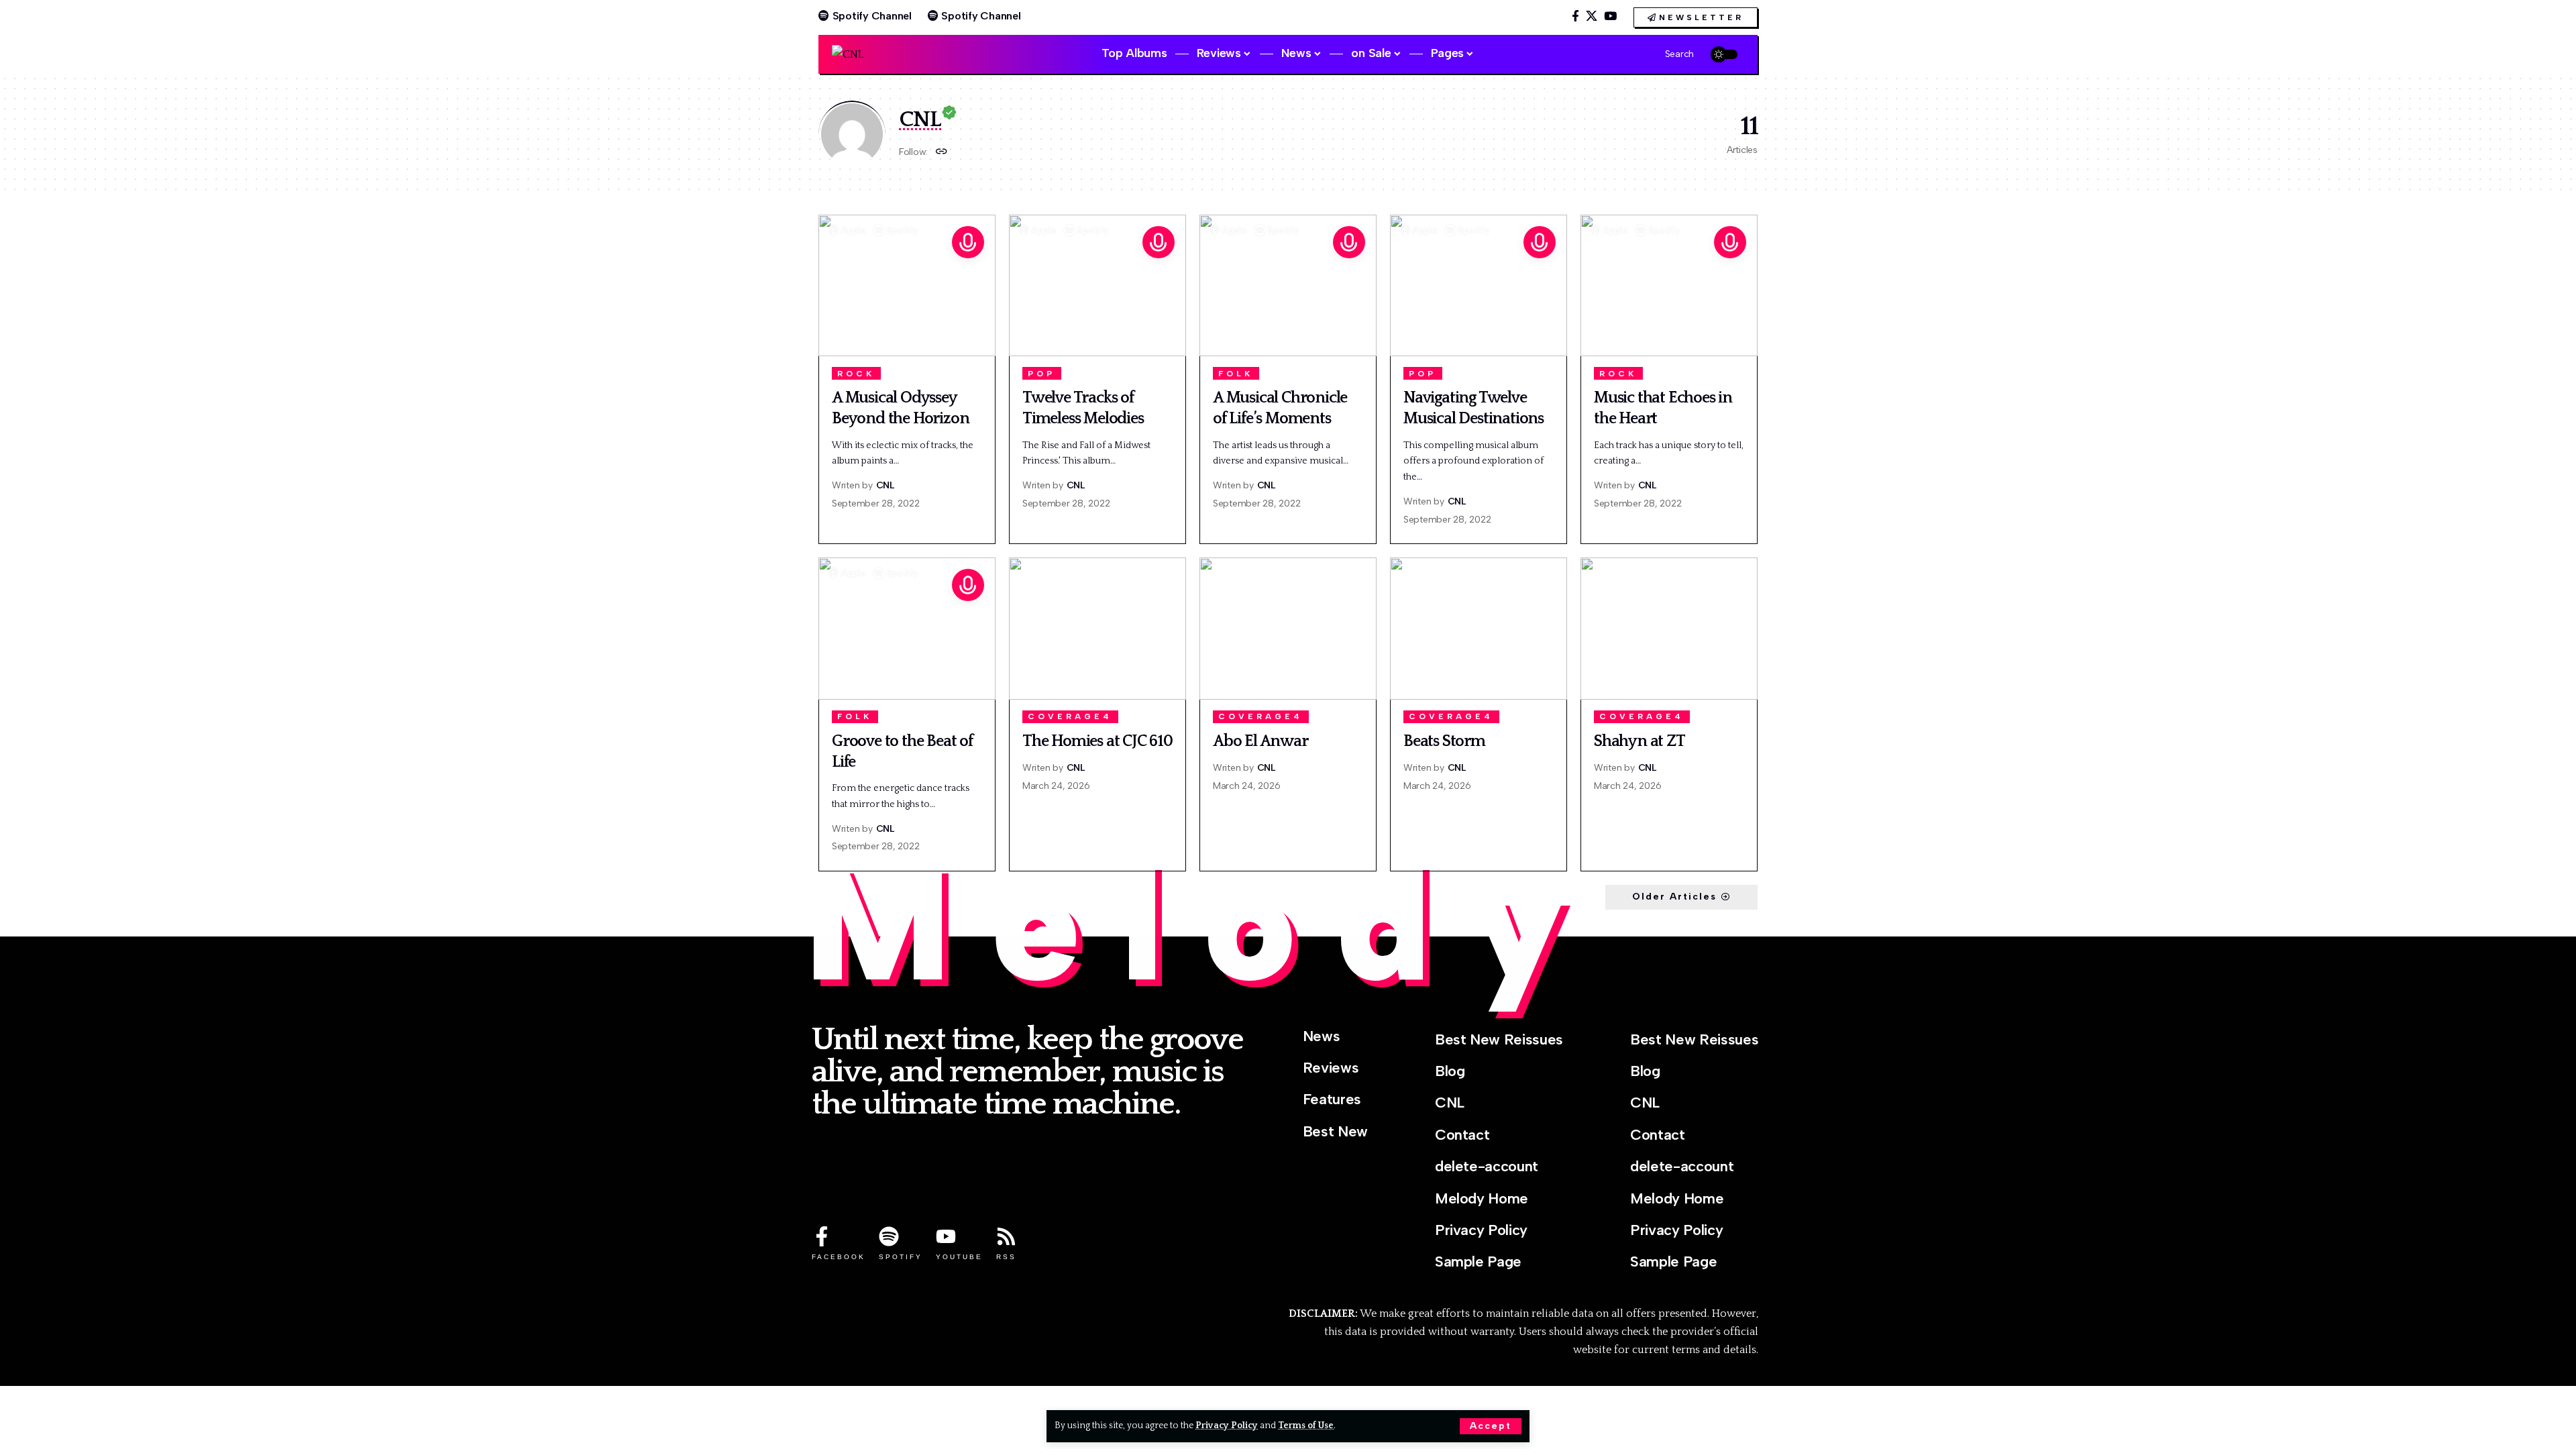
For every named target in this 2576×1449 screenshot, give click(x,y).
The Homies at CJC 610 (1097, 741)
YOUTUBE (959, 1257)
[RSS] (1006, 1236)
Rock (856, 374)
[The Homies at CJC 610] (1097, 628)
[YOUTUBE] (946, 1236)
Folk (1236, 374)
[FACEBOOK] (822, 1236)
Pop (1041, 374)
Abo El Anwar (1260, 741)
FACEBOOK (839, 1257)
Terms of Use (1306, 1426)
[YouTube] (1610, 16)
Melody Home (1482, 1198)
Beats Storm (1444, 741)
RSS (1006, 1257)
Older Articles (1674, 897)
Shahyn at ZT (1640, 741)
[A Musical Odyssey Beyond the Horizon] (907, 285)
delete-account (1487, 1166)
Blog (1450, 1071)
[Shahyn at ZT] (1669, 628)
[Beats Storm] (1479, 628)
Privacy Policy (1227, 1426)
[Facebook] (1575, 16)
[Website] (942, 153)
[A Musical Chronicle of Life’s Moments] (1288, 285)
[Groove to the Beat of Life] (907, 628)
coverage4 (1070, 716)
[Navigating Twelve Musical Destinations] (1479, 285)
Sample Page (1478, 1262)
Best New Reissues (1499, 1039)
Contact (1462, 1135)
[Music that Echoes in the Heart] (1669, 285)
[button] (1491, 1426)
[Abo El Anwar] (1288, 628)
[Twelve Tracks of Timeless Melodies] (1097, 285)
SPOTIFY (901, 1257)
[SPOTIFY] (889, 1236)
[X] (1592, 16)
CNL (885, 485)
